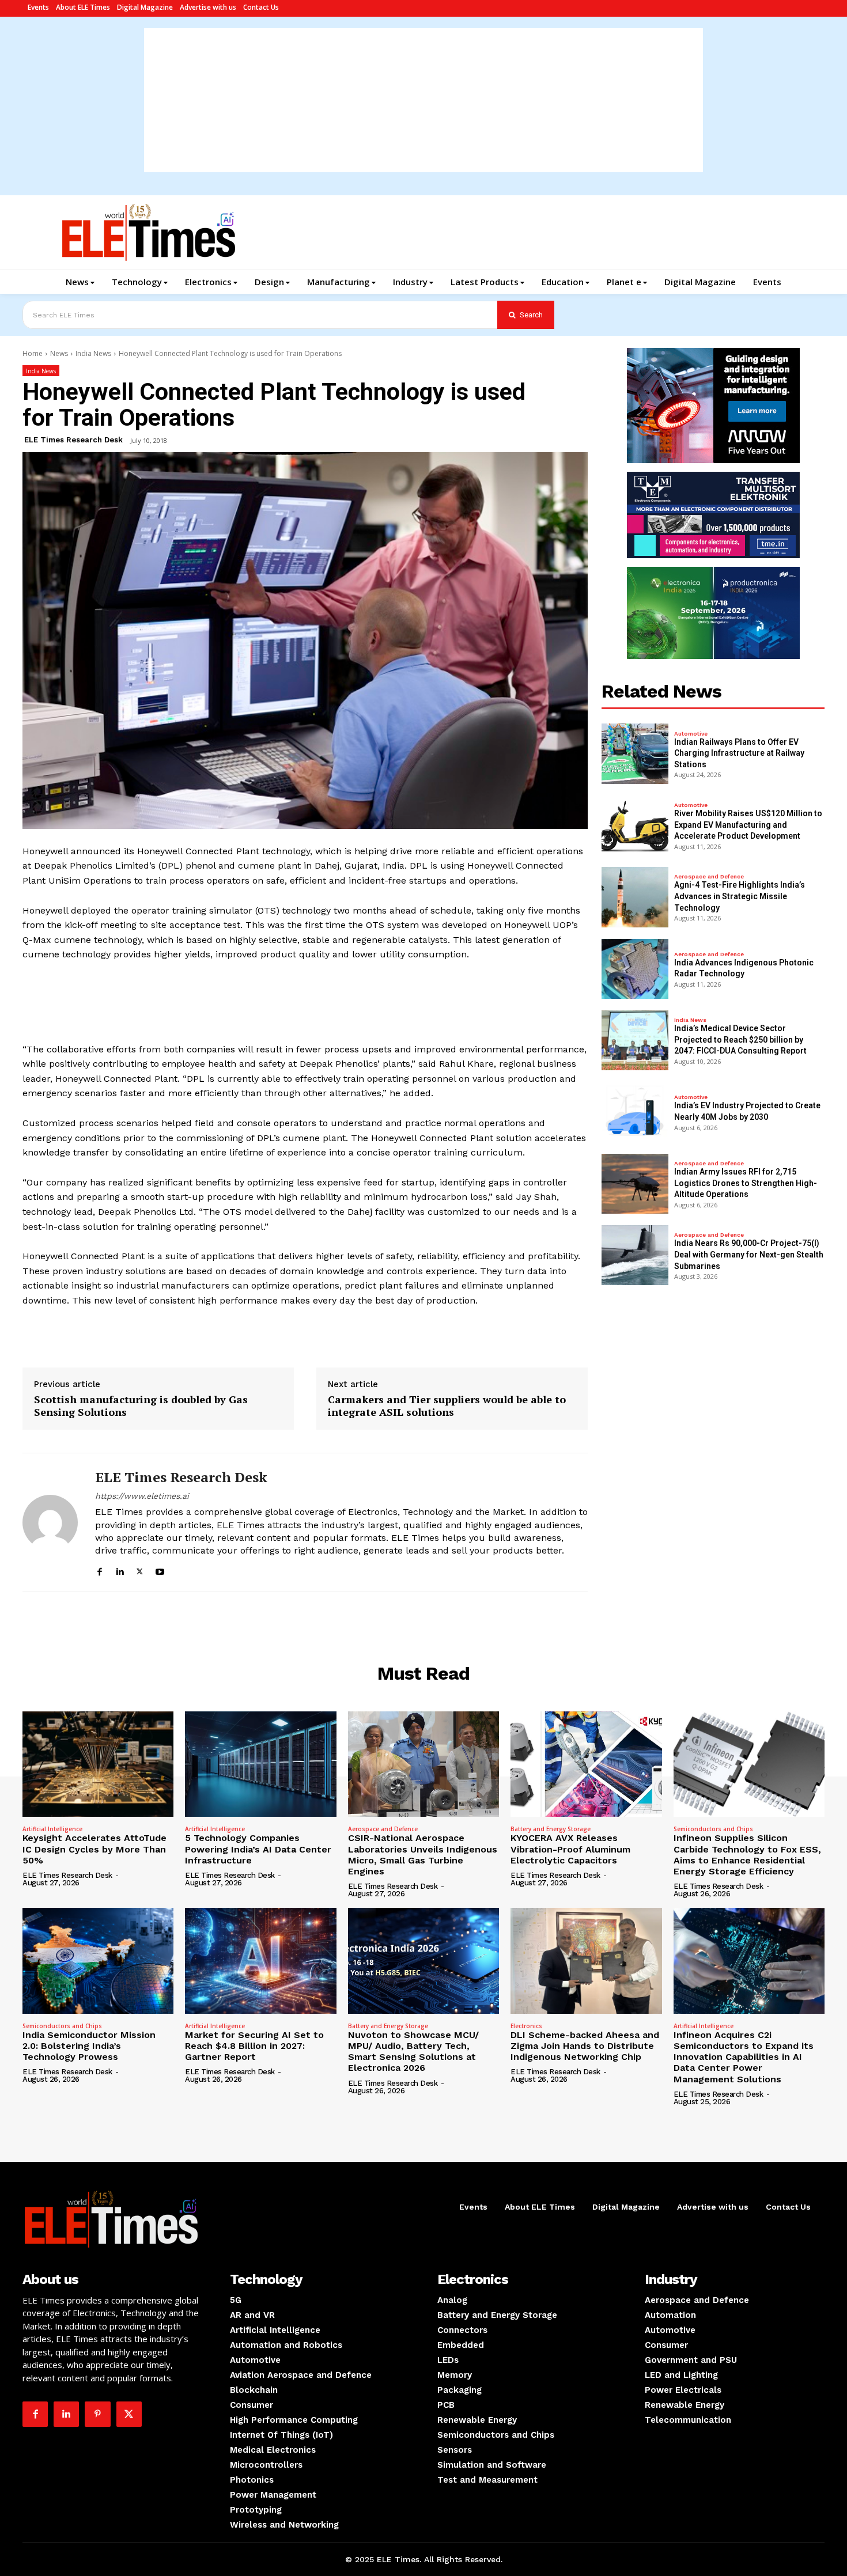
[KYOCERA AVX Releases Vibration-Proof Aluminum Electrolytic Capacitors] (586, 1764)
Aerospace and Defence (709, 877)
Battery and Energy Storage (551, 1829)
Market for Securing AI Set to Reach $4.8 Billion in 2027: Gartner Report (254, 2046)
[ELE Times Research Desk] (50, 1522)
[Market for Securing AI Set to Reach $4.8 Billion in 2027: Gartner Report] (260, 1961)
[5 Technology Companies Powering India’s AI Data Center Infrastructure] (260, 1764)
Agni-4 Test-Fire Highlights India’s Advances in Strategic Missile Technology (740, 896)
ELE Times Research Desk (73, 440)
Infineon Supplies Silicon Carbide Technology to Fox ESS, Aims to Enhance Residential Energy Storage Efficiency (747, 1855)
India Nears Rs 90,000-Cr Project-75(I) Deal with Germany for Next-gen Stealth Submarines (749, 1254)
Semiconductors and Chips (713, 1829)
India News (93, 353)
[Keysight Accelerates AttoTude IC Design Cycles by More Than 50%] (98, 1764)
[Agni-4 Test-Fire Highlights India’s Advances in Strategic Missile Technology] (635, 897)
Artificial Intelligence (52, 1829)
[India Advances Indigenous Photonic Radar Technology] (635, 969)
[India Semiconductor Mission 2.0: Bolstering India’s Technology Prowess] (98, 1961)
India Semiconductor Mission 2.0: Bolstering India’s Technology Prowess (89, 2046)
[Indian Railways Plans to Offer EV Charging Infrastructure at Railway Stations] (635, 753)
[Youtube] (160, 1570)
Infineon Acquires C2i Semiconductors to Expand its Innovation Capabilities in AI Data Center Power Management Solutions (744, 2057)
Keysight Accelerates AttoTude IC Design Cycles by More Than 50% (94, 1849)
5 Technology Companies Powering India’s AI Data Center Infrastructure (258, 1849)
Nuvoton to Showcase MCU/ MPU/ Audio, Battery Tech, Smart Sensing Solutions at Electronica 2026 (413, 2052)
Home (33, 353)
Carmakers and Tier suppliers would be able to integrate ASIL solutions (447, 1406)
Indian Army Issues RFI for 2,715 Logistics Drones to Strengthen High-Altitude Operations (746, 1183)
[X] (140, 1570)
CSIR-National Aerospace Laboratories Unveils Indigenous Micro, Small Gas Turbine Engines (423, 1855)
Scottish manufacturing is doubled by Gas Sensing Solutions (141, 1406)
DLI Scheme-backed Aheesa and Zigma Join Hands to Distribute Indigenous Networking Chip (585, 2046)
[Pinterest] (97, 2414)
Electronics (526, 2026)
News (59, 353)
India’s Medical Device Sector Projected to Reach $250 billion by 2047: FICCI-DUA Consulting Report (740, 1039)
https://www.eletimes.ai (142, 1496)
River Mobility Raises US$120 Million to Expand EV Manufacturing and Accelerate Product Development (748, 825)
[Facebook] (99, 1570)
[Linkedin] (120, 1570)
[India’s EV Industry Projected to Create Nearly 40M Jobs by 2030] (635, 1112)
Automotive (691, 734)
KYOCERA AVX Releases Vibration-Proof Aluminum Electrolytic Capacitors (570, 1849)
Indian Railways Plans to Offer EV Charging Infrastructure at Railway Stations (739, 753)
